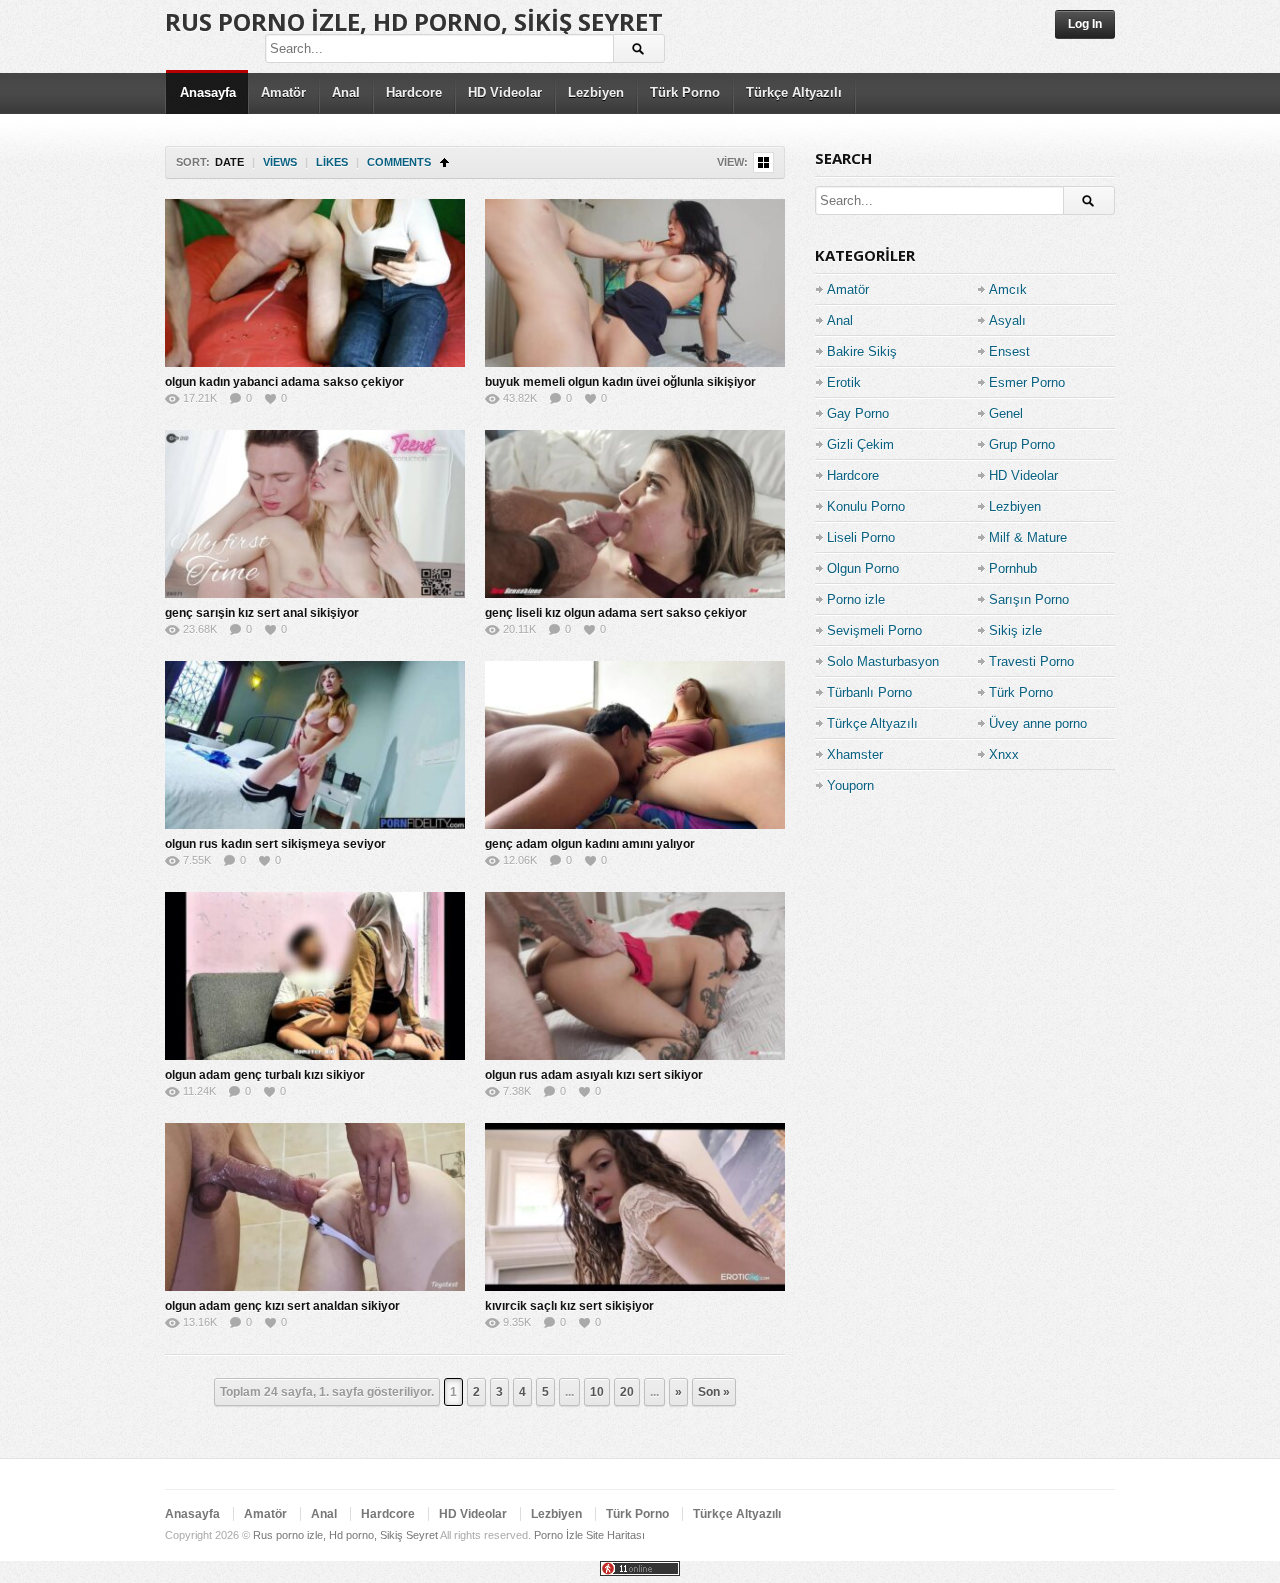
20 (627, 1392)
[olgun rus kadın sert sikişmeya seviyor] (315, 745)
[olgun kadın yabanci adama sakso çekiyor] (315, 283)
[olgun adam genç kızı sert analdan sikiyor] (315, 1207)
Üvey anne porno (1038, 723)
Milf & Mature (1028, 537)
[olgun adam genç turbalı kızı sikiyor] (315, 976)
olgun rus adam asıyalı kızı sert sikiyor (594, 1075)
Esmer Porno (1027, 382)
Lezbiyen (596, 92)
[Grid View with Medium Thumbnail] (763, 162)
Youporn (850, 785)
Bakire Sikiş (862, 351)
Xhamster (855, 754)
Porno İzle (558, 1535)
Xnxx (1004, 754)
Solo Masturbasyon (883, 661)
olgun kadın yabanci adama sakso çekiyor (284, 382)
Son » (714, 1392)
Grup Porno (1022, 444)
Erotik (844, 382)
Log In (1085, 24)
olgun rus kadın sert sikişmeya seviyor (275, 844)
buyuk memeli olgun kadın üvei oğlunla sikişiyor (620, 382)
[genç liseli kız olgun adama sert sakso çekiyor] (635, 514)
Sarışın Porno (1029, 599)
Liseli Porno (861, 537)
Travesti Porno (1031, 661)
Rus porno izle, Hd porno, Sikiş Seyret (414, 21)
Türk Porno (685, 92)
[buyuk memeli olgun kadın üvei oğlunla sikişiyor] (635, 283)
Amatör (283, 92)
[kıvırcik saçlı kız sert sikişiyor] (635, 1207)
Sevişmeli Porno (874, 630)
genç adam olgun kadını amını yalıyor (590, 844)
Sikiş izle (1015, 630)
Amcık (1008, 289)
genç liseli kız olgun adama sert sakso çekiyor (616, 613)
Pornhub (1013, 568)
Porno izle (856, 599)
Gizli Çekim (860, 444)
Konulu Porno (866, 506)
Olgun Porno (863, 568)
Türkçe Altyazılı (794, 92)
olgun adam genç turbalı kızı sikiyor (265, 1075)
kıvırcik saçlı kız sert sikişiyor (569, 1306)
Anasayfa (208, 92)
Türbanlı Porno (869, 692)
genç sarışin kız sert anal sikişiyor (262, 613)
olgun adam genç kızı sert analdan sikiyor (282, 1306)
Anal (346, 92)
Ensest (1009, 351)
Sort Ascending (444, 162)
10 (597, 1392)
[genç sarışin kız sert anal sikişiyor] (315, 514)
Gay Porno (858, 413)
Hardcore (414, 92)
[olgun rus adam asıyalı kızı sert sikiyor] (635, 976)
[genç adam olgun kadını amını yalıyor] (635, 745)
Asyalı (1007, 320)
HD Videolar (505, 92)
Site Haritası (615, 1535)
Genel (1006, 413)
